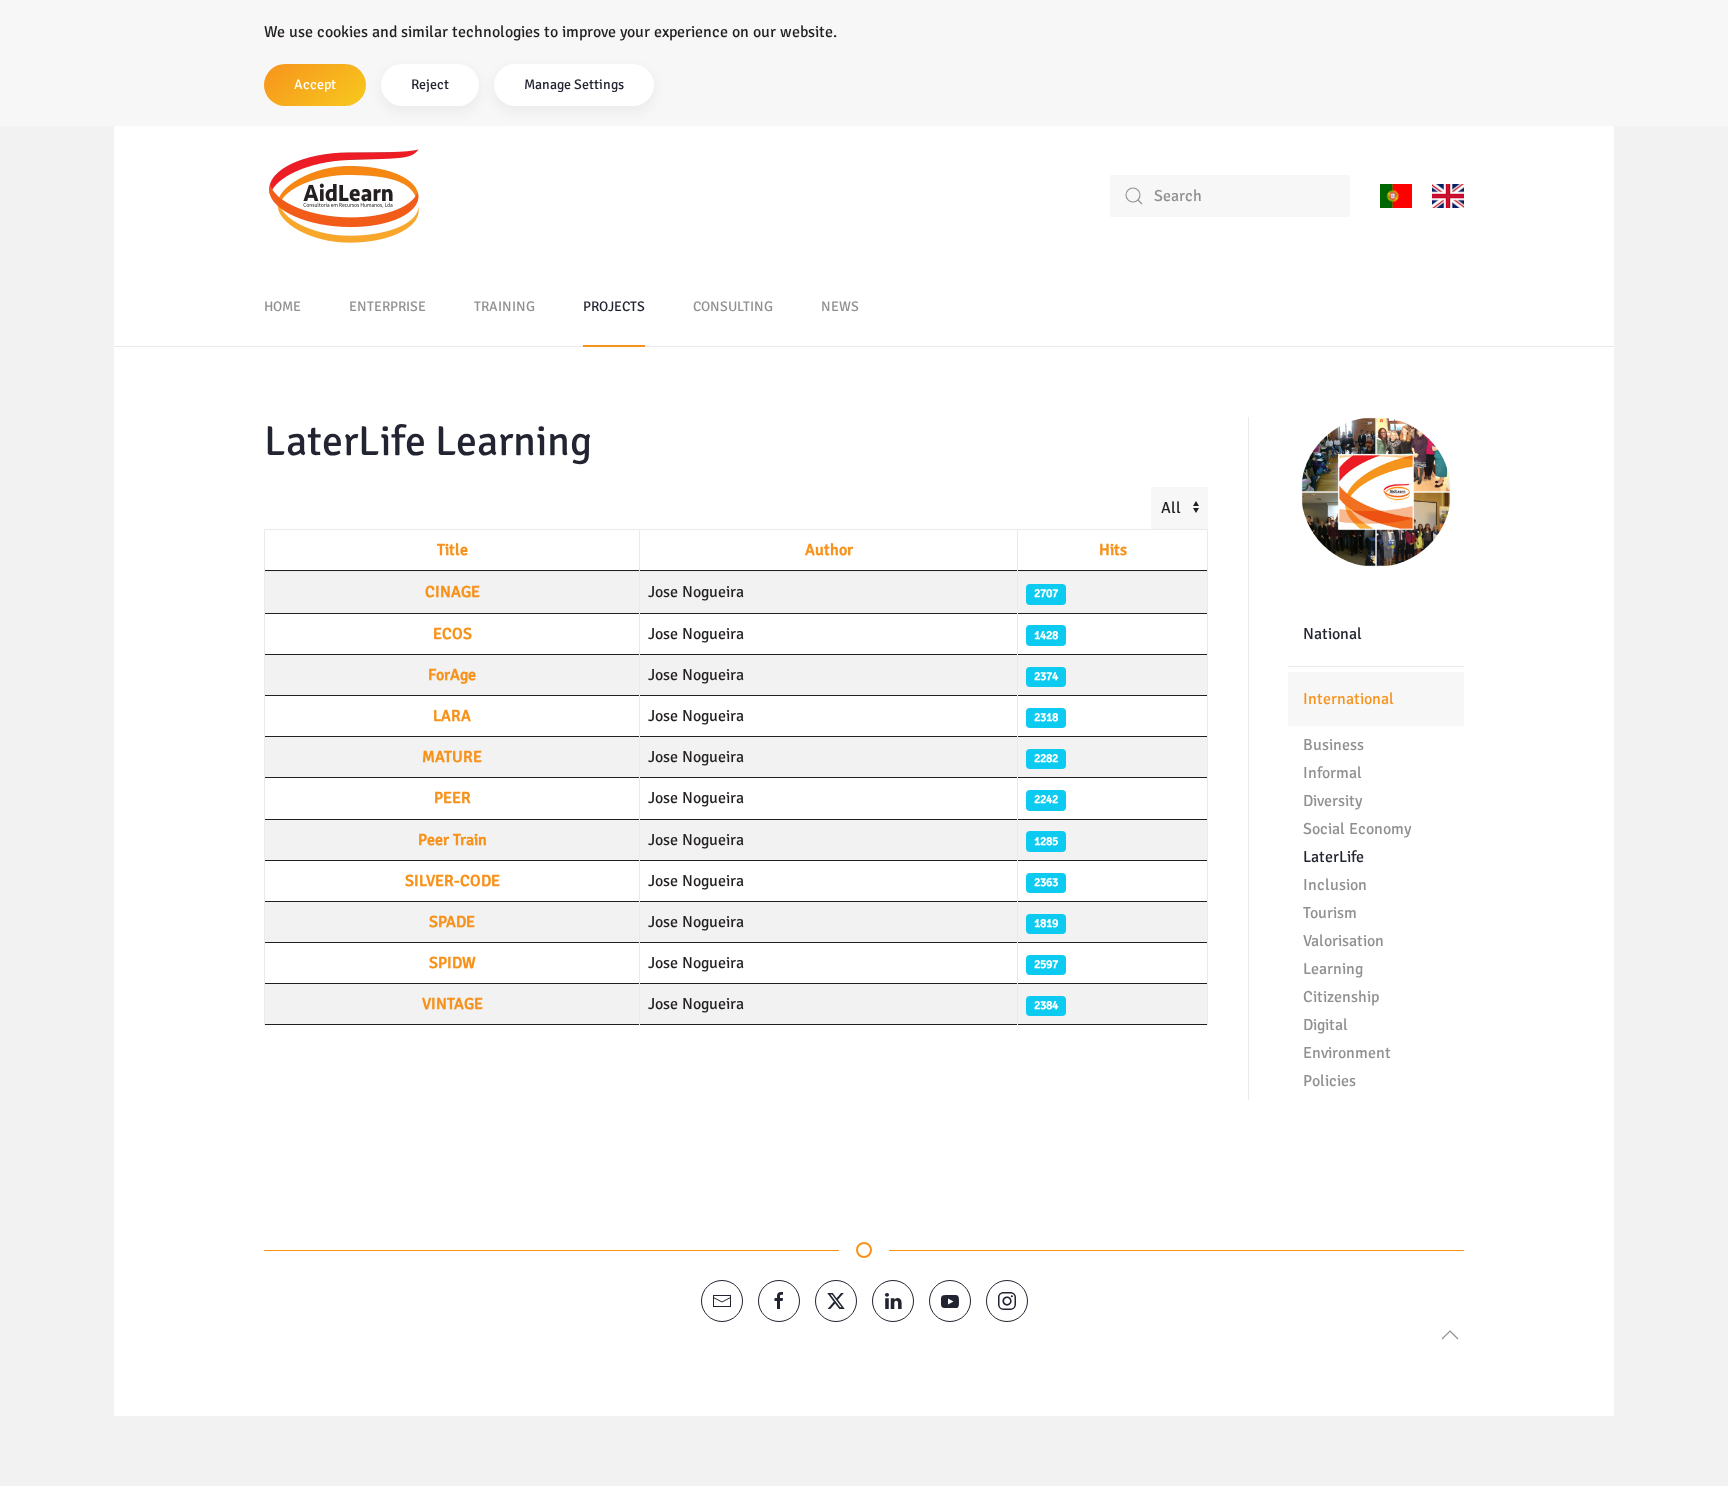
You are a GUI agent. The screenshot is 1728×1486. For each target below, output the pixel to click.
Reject (430, 84)
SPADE (452, 922)
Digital (1325, 1025)
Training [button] (504, 306)
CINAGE (452, 592)
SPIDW (452, 963)
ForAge (452, 675)
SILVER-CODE (452, 881)
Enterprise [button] (387, 306)
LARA (452, 716)
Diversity (1332, 801)
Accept (315, 84)
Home (282, 306)
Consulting (733, 306)
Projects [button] (614, 306)
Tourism (1330, 913)
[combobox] (1230, 196)
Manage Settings (574, 84)
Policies (1329, 1081)
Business (1333, 745)
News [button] (840, 306)
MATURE (452, 757)
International (1348, 699)
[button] (1450, 1335)
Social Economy (1357, 829)
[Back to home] (344, 196)
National (1332, 634)
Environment (1347, 1053)
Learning (1333, 969)
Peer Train (452, 840)
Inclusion (1335, 885)
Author (829, 550)
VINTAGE (452, 1004)
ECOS (452, 634)
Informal (1332, 773)
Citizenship (1341, 997)
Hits (1113, 550)
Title (452, 550)
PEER (452, 798)
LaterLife (1333, 857)
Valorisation (1343, 941)
